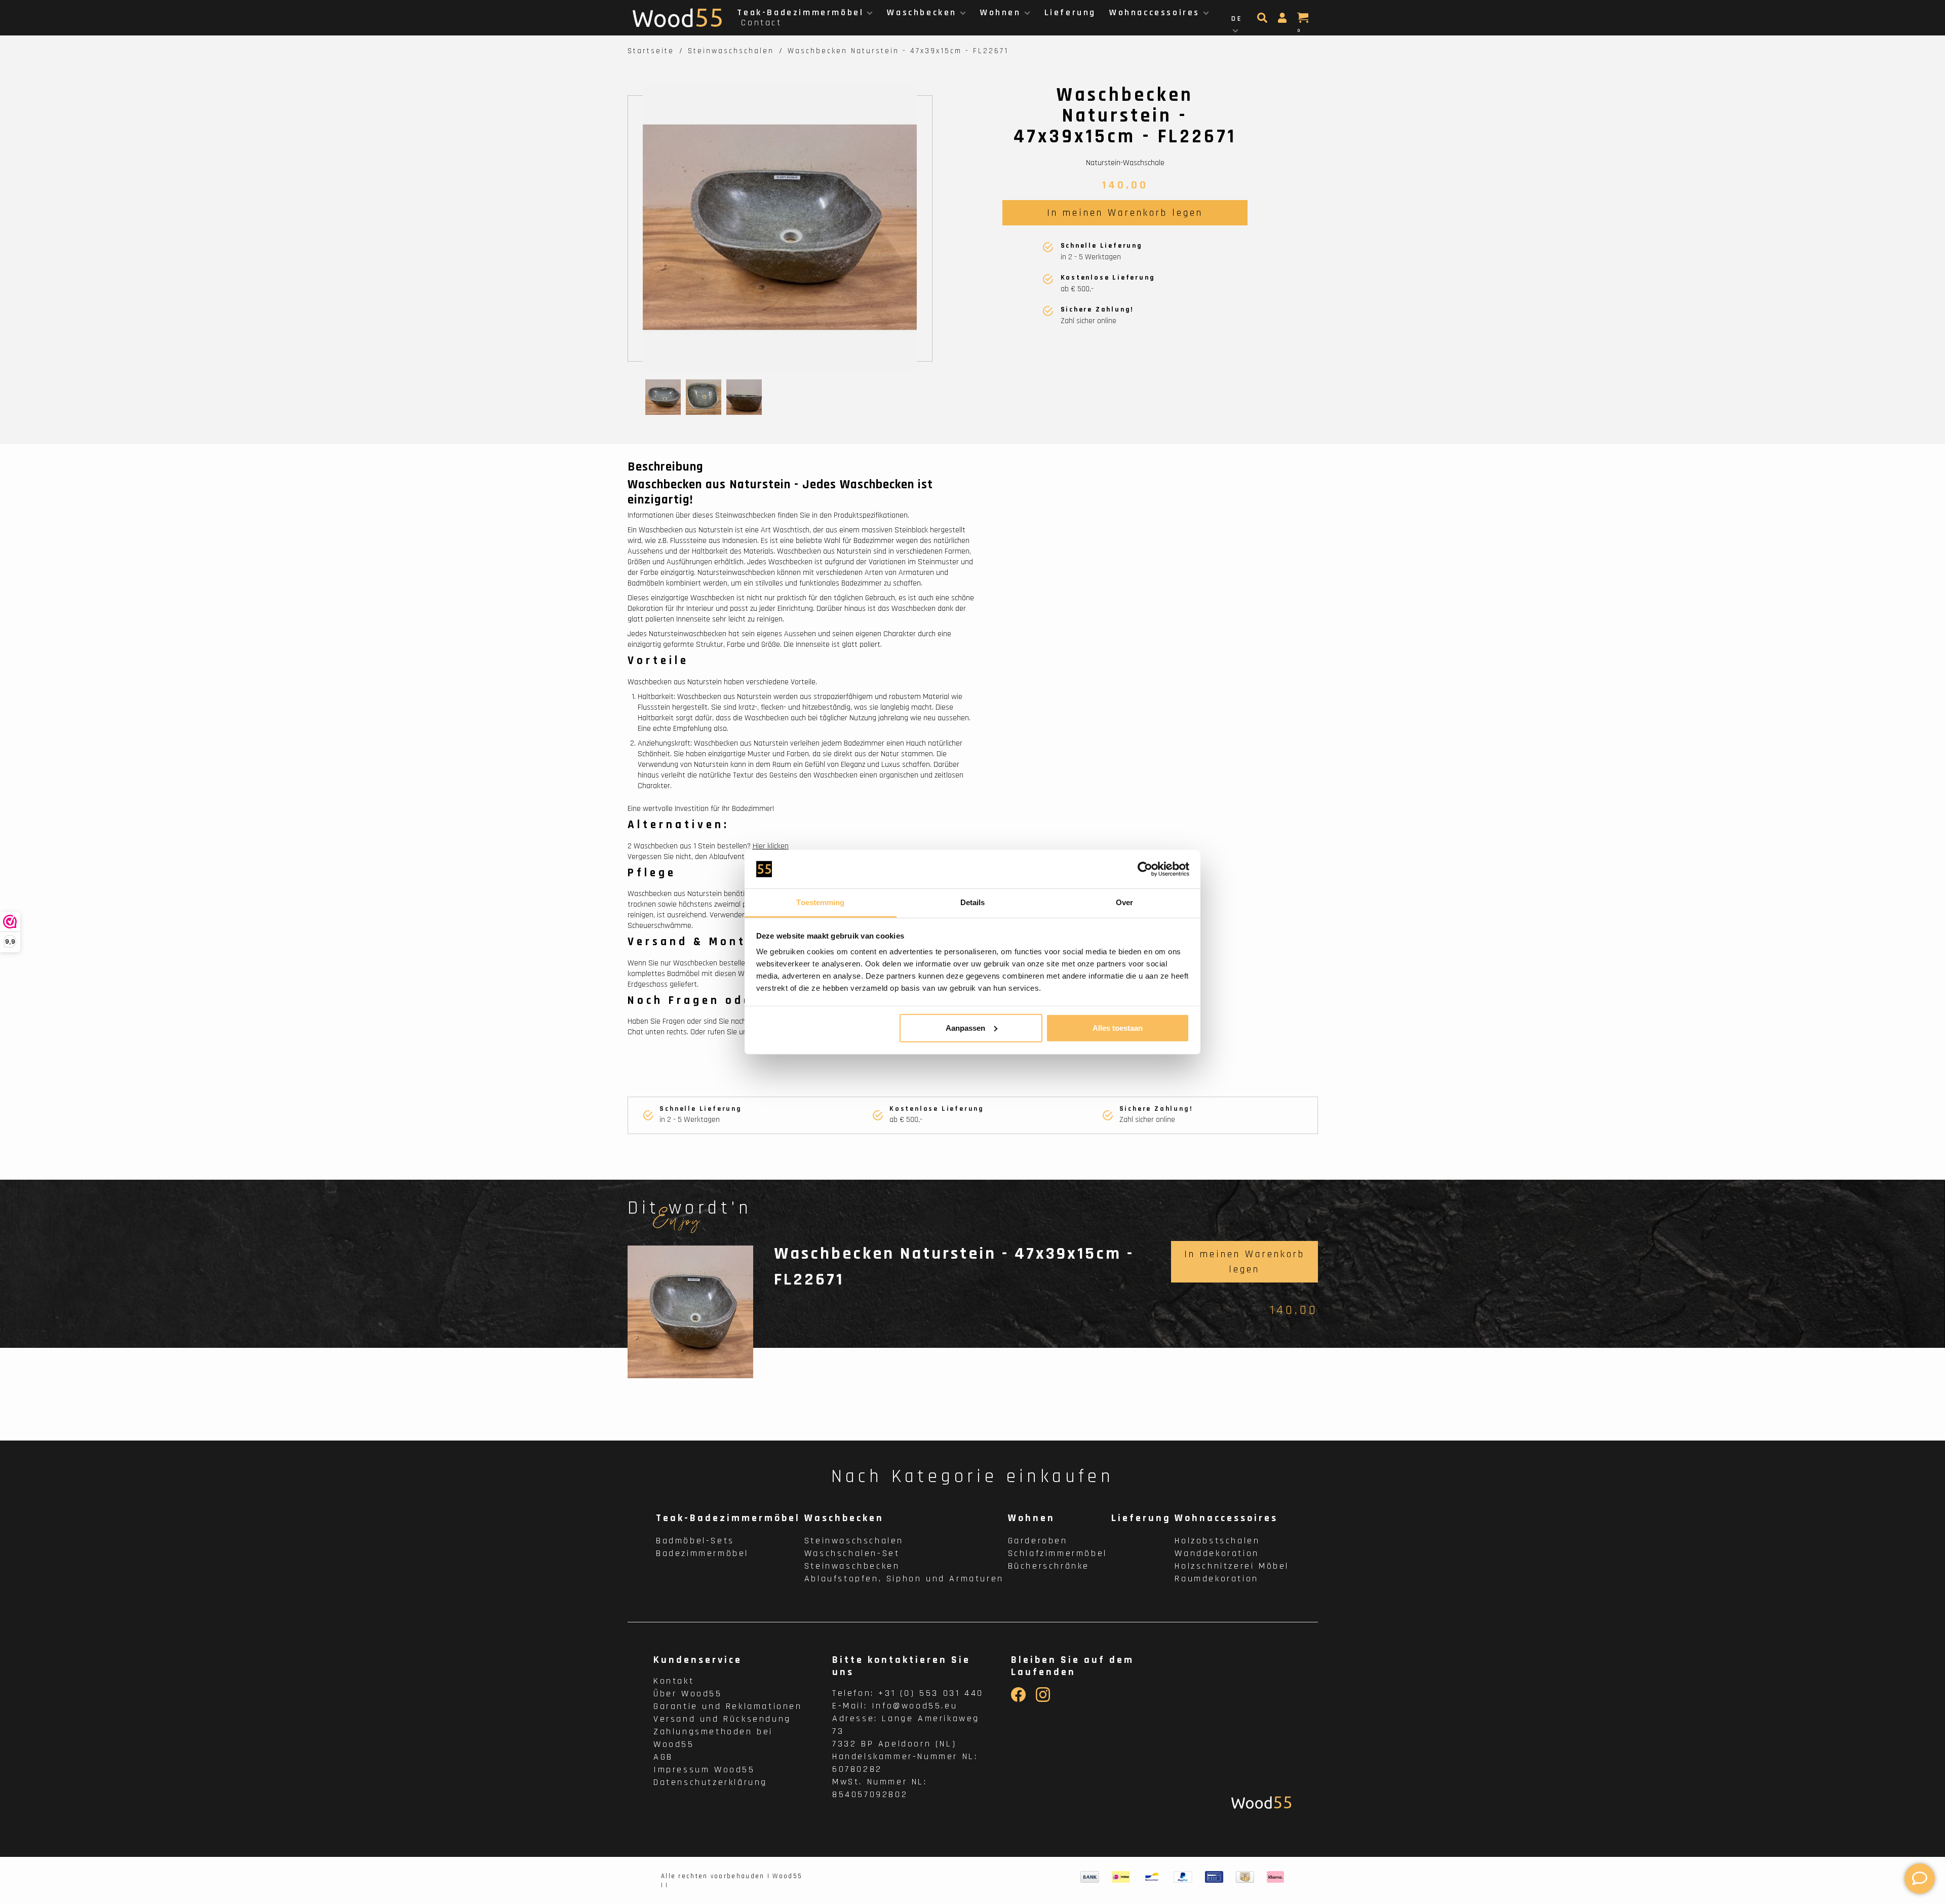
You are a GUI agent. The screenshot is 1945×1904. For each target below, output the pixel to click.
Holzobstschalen (1217, 1541)
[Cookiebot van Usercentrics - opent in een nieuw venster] (1145, 869)
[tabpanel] (780, 227)
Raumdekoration (1216, 1579)
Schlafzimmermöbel (1058, 1553)
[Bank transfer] (1090, 1877)
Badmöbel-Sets (695, 1541)
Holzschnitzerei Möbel (1232, 1566)
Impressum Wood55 (704, 1770)
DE (1237, 19)
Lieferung (1070, 12)
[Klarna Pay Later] (1276, 1877)
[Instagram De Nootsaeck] (1043, 1700)
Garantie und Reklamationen (728, 1706)
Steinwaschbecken (852, 1566)
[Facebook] (1018, 1700)
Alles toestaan (1118, 1028)
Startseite (651, 51)
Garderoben (1038, 1541)
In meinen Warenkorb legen (1125, 213)
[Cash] (1245, 1877)
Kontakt (674, 1681)
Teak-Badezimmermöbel (800, 12)
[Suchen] (1263, 21)
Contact (761, 23)
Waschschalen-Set (852, 1553)
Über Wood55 (688, 1694)
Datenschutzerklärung (710, 1782)
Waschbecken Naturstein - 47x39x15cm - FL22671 (898, 51)
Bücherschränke (1049, 1566)
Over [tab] (1124, 902)
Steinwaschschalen (731, 51)
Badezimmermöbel (702, 1553)
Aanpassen (965, 1028)
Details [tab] (973, 902)
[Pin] (1214, 1877)
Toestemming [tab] (820, 902)
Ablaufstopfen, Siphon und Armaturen (904, 1579)
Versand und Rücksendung (722, 1719)
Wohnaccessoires (1155, 12)
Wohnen (1001, 12)
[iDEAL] (1121, 1877)
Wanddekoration (1217, 1553)
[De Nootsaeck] (1261, 1802)
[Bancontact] (1152, 1877)
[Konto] (1283, 21)
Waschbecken (922, 12)
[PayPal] (1183, 1877)
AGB (663, 1757)
